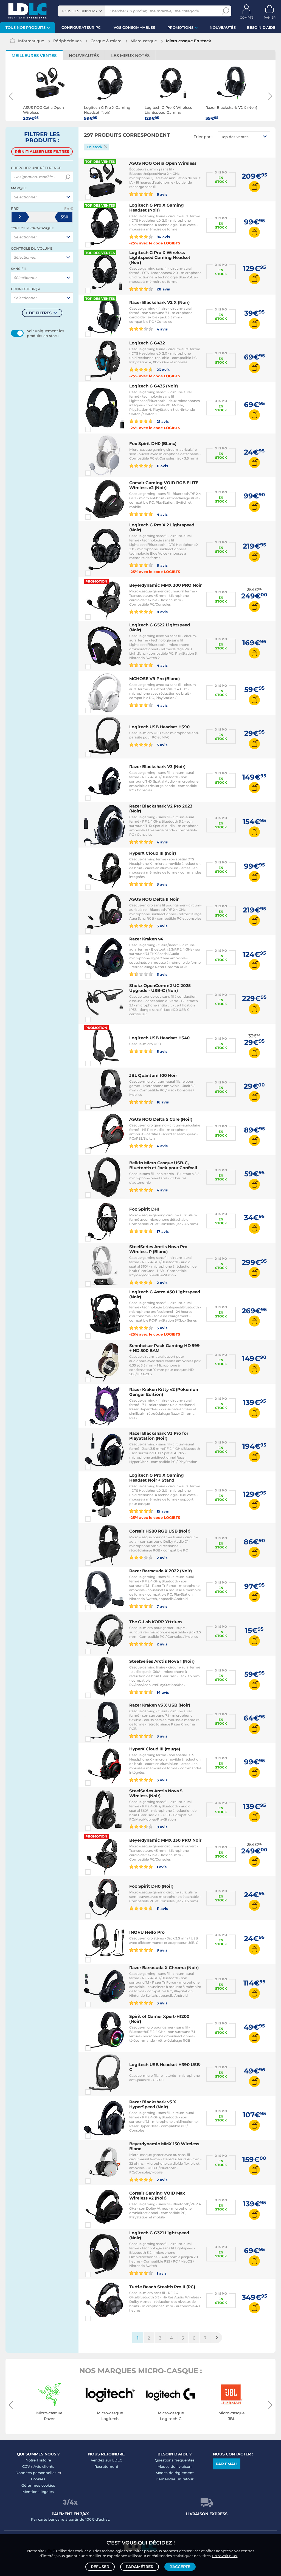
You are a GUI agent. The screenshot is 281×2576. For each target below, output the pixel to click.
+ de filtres (39, 313)
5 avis (161, 745)
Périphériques (67, 41)
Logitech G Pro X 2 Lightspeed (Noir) (162, 527)
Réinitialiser (42, 152)
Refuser (100, 2567)
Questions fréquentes (175, 2460)
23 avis (163, 370)
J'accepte (180, 2567)
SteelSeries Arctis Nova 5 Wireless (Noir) (156, 1793)
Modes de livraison (175, 2466)
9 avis (161, 1827)
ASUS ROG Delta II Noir (154, 899)
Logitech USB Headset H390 (159, 727)
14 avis (162, 1692)
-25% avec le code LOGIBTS (155, 243)
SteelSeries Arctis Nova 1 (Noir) (162, 1661)
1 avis (161, 1867)
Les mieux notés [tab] (130, 55)
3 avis (161, 884)
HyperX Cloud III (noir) (153, 853)
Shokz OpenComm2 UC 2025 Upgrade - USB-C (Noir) (160, 988)
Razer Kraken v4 (146, 939)
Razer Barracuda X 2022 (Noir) (161, 1571)
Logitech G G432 (147, 343)
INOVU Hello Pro (147, 1932)
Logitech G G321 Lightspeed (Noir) (159, 2235)
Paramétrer (140, 2567)
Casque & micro (106, 41)
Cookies (38, 2479)
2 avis (161, 1283)
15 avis (162, 1511)
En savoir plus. (225, 2556)
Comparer (98, 197)
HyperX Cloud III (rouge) (155, 1749)
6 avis (161, 194)
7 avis (161, 1606)
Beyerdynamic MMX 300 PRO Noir (165, 585)
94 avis (163, 237)
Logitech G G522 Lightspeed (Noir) (160, 627)
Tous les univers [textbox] (79, 11)
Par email (227, 2464)
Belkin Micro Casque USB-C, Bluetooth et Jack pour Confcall (163, 1165)
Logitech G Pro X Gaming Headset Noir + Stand (157, 1478)
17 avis (162, 1231)
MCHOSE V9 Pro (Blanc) (154, 679)
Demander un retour (175, 2479)
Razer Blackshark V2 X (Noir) (159, 302)
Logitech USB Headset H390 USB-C (165, 2067)
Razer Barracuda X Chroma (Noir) (164, 1968)
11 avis (162, 466)
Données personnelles (36, 2473)
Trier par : (203, 137)
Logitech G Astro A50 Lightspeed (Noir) (165, 1294)
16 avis (162, 1102)
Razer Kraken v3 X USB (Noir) (160, 1705)
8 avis (162, 565)
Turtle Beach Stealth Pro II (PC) (162, 2287)
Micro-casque (144, 41)
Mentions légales (38, 2492)
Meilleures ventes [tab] (34, 55)
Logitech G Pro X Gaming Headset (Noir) (157, 208)
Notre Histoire (38, 2460)
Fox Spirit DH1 (144, 1209)
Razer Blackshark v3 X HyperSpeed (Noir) (153, 2104)
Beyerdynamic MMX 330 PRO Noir (165, 1840)
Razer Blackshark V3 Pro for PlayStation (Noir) (159, 1436)
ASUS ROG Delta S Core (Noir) (161, 1119)
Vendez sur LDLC (106, 2460)
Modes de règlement (175, 2473)
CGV (26, 2466)
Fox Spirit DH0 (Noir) (151, 1886)
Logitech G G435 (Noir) (154, 386)
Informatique (31, 41)
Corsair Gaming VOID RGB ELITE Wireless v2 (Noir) (164, 485)
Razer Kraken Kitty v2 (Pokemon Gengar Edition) (164, 1392)
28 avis (163, 289)
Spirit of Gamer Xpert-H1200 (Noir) (159, 2019)
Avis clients (44, 2466)
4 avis (162, 329)
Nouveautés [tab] (84, 55)
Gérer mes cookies (38, 2485)
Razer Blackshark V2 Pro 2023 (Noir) (161, 808)
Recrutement (106, 2466)
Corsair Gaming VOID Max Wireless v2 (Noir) (157, 2196)
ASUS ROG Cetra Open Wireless (163, 163)
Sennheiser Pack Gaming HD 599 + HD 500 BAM (165, 1348)
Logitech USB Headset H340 (159, 1038)
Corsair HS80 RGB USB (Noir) (160, 1531)
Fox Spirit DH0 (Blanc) (153, 443)
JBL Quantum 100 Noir (153, 1075)
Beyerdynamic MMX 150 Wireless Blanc (164, 2146)
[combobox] (82, 11)
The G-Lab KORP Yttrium (156, 1622)
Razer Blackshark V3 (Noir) (157, 767)
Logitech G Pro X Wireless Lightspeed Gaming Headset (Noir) (160, 257)
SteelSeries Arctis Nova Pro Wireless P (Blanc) (158, 1249)
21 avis (162, 421)
